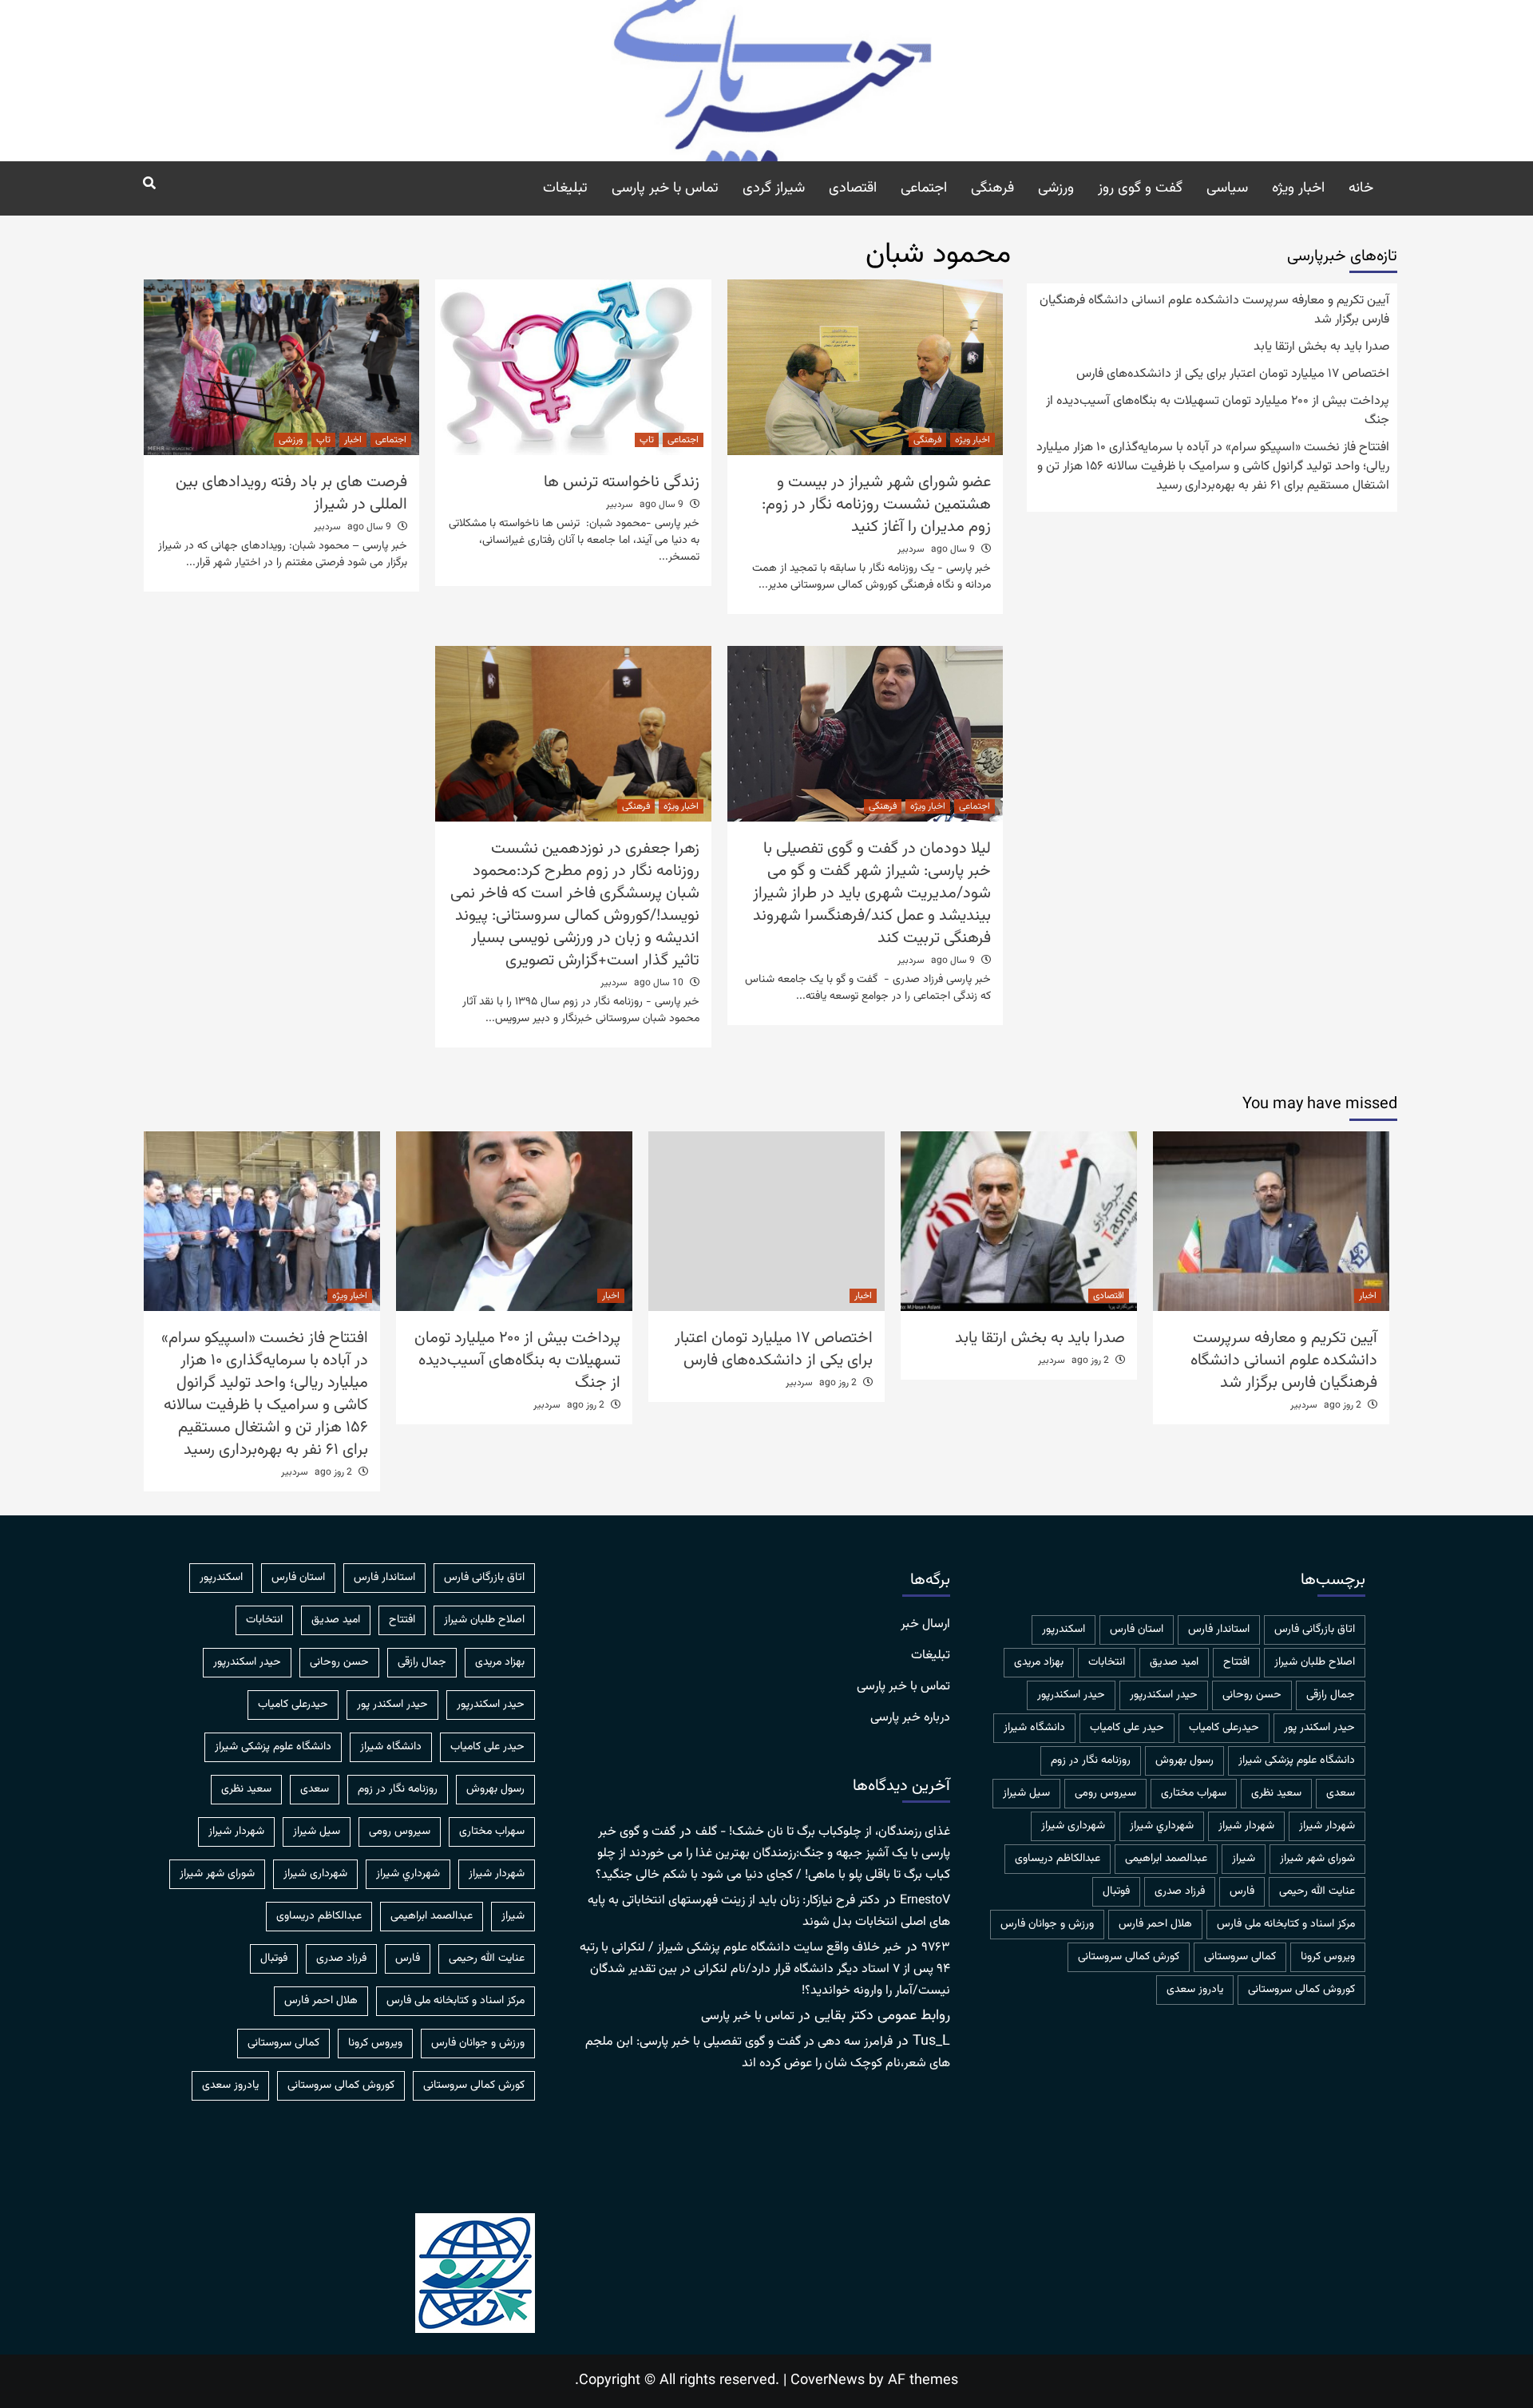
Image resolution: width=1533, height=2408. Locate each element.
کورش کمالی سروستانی (1129, 1957)
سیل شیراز (1026, 1793)
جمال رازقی (1331, 1695)
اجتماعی (924, 188)
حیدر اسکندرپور (1071, 1695)
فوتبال (1116, 1891)
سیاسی (1227, 188)
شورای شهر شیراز (1317, 1859)
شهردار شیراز (1246, 1826)
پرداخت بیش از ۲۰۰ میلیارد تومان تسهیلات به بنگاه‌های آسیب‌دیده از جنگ (1218, 411)
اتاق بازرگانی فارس (1315, 1630)
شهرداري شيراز (1162, 1826)
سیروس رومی (1105, 1793)
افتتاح (1236, 1662)
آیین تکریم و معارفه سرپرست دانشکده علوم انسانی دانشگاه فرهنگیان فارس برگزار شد (1214, 311)
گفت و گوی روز (1140, 188)
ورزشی (1056, 188)
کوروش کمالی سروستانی (1301, 1990)
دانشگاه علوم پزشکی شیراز (1297, 1760)
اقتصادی (853, 188)
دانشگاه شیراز (1034, 1728)
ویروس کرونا (1328, 1957)
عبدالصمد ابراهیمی (1166, 1859)
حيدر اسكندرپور (1164, 1695)
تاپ (647, 440)
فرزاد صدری (1180, 1891)
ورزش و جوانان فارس (1047, 1924)
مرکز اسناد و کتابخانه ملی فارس (1286, 1924)
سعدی (1341, 1793)
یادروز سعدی (1195, 1990)
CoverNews (828, 2381)
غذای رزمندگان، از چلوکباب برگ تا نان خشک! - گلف (823, 1832)
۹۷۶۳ (936, 1948)
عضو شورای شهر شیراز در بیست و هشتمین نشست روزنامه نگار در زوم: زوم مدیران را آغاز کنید (876, 505)
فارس (1242, 1891)
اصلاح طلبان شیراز (1315, 1662)
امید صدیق (1174, 1662)
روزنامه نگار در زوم (1091, 1760)
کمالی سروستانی (1240, 1957)
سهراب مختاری (1194, 1793)
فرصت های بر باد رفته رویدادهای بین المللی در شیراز (291, 493)
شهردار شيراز (1327, 1826)
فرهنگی (992, 188)
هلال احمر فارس (1155, 1924)
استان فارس (1137, 1630)
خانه (1361, 188)
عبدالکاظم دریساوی (1058, 1859)
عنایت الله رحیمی (1317, 1891)
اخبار (353, 440)
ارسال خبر (925, 1625)
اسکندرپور (1064, 1630)
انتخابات (1107, 1662)
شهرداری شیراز (1073, 1826)
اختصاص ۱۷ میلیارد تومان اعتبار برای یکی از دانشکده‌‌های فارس (1233, 374)
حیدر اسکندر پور (1319, 1728)
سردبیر (911, 549)
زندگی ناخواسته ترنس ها (622, 482)
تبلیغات (565, 188)
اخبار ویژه (1298, 188)
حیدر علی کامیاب (1127, 1728)
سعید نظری (1276, 1793)
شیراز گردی (774, 188)
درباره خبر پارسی (910, 1718)
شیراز (1244, 1859)
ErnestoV (925, 1901)
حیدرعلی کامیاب (1224, 1728)
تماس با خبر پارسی (665, 188)
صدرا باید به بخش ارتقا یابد (1321, 347)
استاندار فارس (1219, 1630)
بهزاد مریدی (1039, 1662)
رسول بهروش (1184, 1760)
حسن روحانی (1252, 1695)
